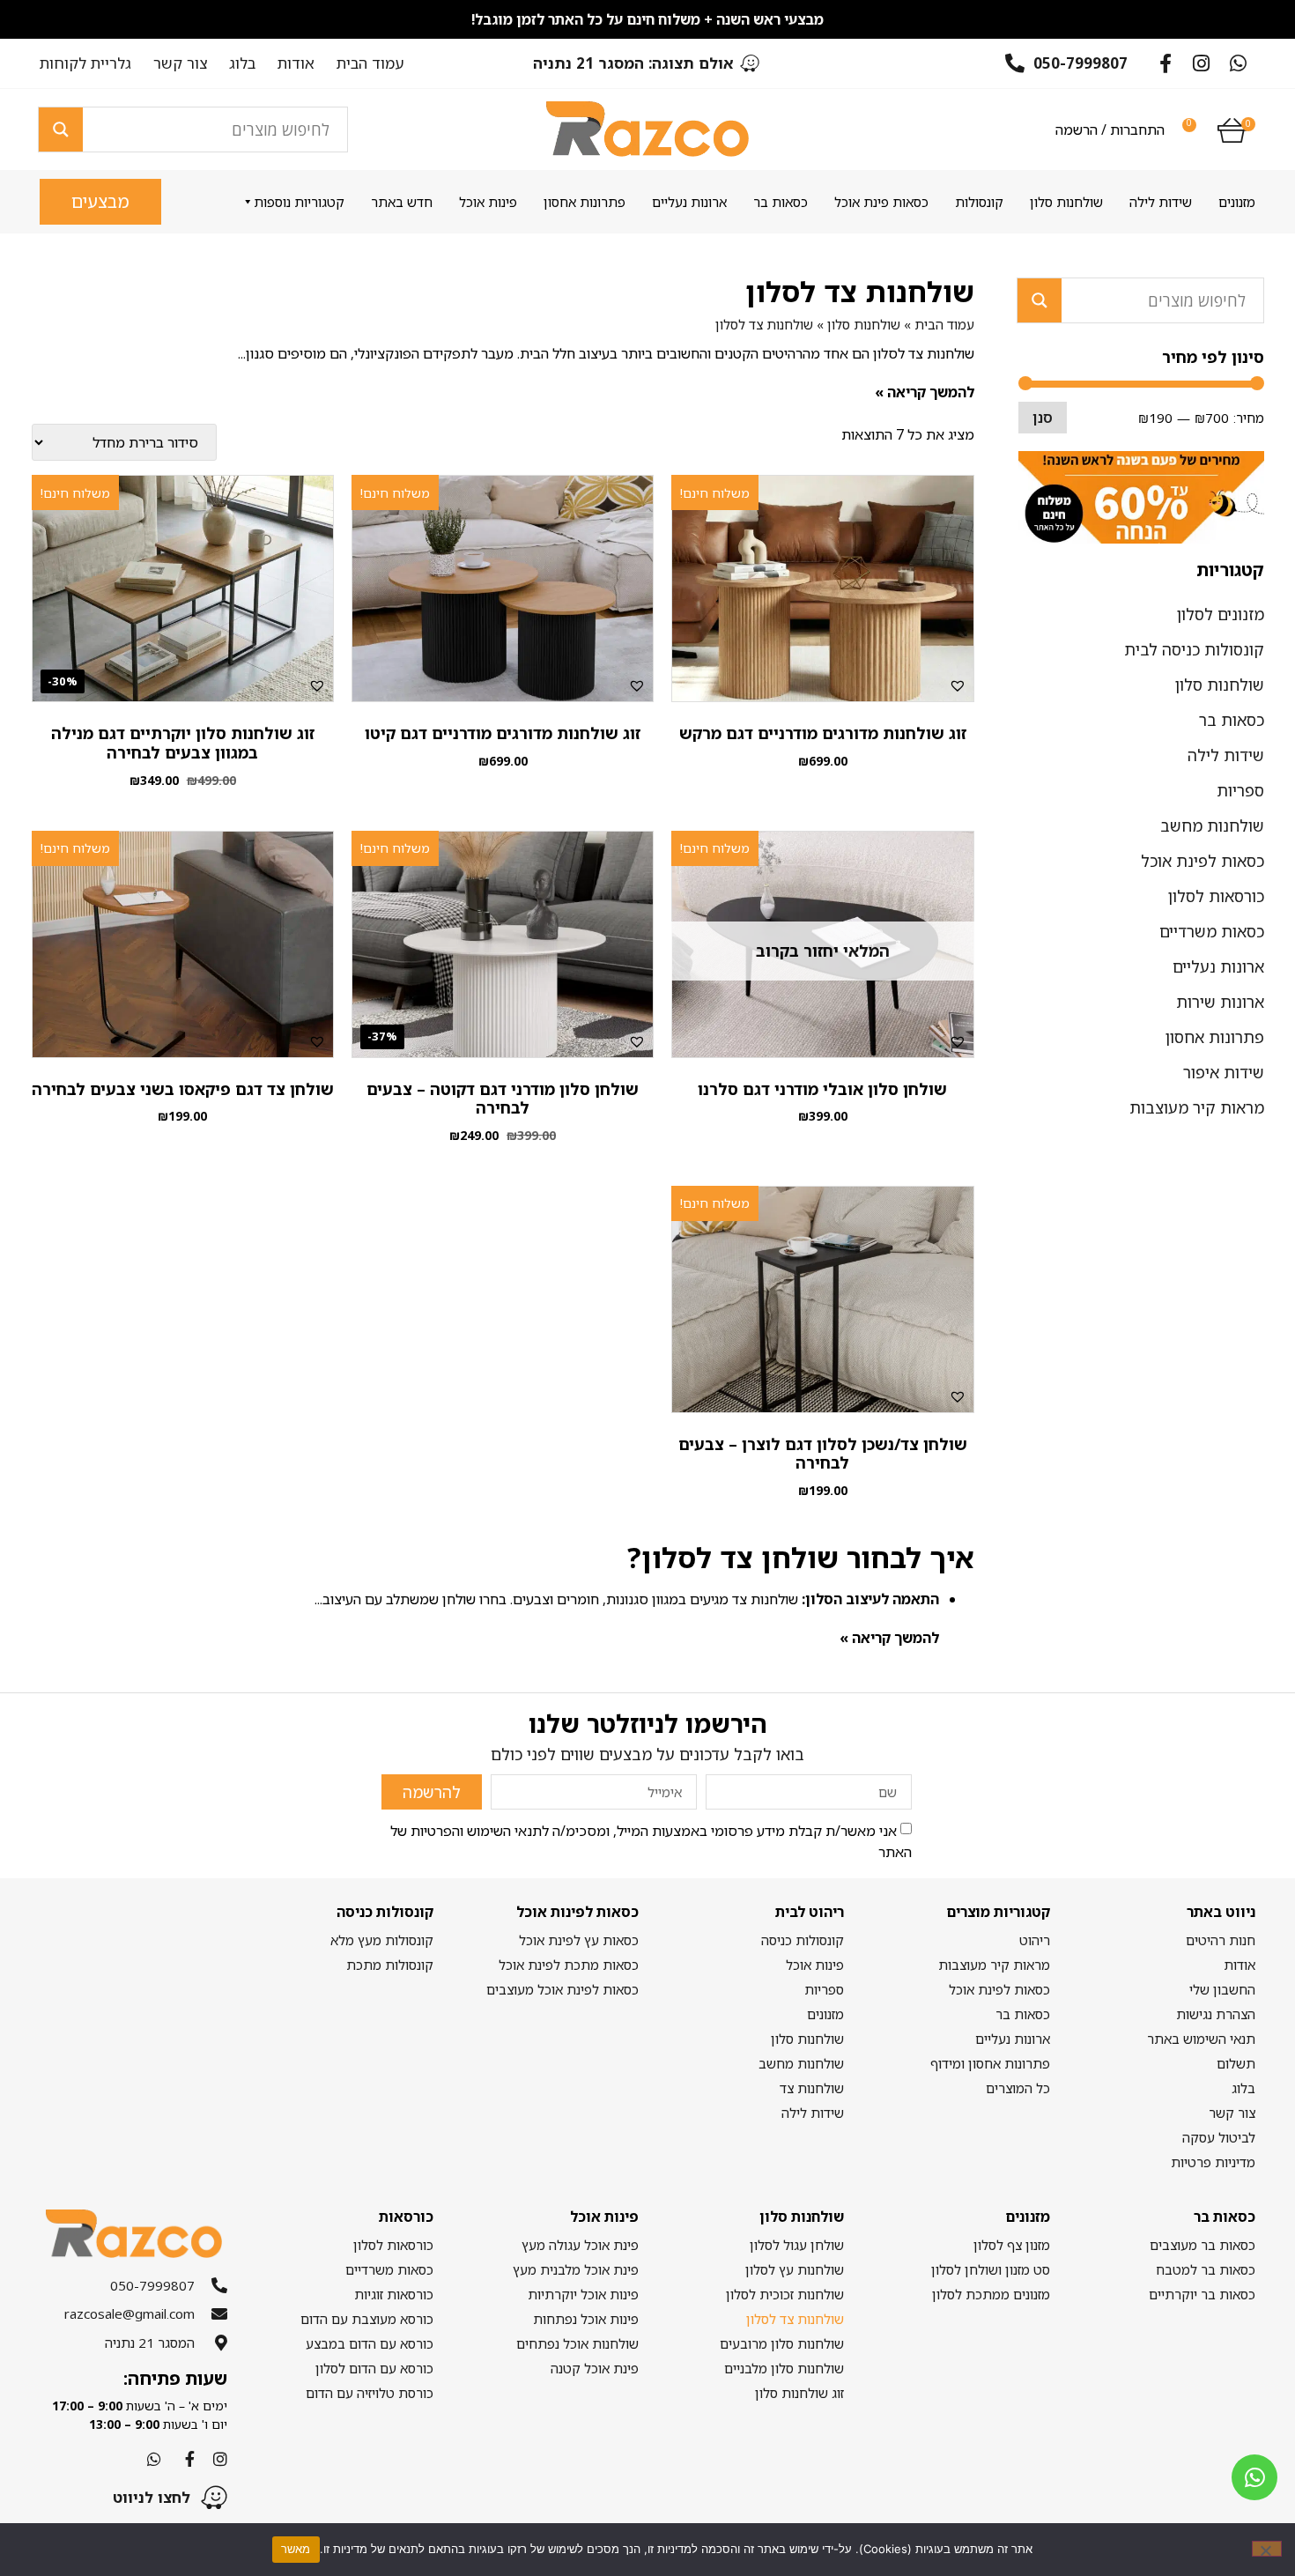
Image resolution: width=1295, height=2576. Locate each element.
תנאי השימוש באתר (1201, 2039)
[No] (1267, 2549)
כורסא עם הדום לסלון (374, 2368)
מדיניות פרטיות (1213, 2162)
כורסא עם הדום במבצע (369, 2343)
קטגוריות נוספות (299, 202)
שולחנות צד (812, 2088)
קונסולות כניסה (803, 1940)
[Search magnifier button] (61, 130)
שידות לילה (1161, 202)
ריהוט (1034, 1940)
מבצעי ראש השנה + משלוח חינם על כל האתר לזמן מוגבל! (647, 19)
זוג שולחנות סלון (799, 2393)
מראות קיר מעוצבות (1197, 1107)
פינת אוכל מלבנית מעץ (576, 2269)
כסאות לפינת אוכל (1202, 861)
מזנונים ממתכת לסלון (991, 2294)
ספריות (1240, 790)
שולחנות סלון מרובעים (782, 2343)
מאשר (296, 2549)
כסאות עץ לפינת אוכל (579, 1940)
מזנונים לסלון (1221, 614)
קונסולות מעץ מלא (381, 1940)
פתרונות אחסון (585, 202)
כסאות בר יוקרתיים (1202, 2294)
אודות (296, 63)
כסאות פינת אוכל (881, 202)
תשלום (1236, 2063)
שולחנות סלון (1066, 202)
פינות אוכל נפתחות (586, 2319)
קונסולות (979, 202)
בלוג (242, 63)
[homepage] (647, 129)
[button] (958, 685)
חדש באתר (402, 202)
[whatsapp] (1254, 2477)
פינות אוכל (488, 202)
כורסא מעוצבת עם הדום (366, 2319)
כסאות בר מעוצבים (1202, 2245)
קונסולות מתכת (389, 1965)
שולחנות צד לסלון (795, 2319)
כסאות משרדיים (1212, 931)
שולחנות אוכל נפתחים (577, 2343)
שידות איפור (1224, 1072)
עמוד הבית (370, 63)
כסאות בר (781, 202)
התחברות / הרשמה (1110, 130)
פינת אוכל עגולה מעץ (580, 2245)
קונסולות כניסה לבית (1194, 649)
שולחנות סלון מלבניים (784, 2368)
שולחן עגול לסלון (797, 2245)
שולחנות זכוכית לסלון (785, 2294)
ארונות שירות (1220, 1002)
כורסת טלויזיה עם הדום (369, 2393)
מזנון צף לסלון (1011, 2245)
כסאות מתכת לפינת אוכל (569, 1965)
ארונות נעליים (689, 202)
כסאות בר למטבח (1206, 2269)
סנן (1043, 418)
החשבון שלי (1222, 1989)
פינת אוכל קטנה (595, 2368)
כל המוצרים (1017, 2088)
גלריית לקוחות (85, 63)
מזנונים (1237, 202)
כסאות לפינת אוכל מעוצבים (562, 1989)
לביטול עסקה (1219, 2137)
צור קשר (180, 63)
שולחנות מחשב (1212, 825)
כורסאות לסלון (1216, 896)
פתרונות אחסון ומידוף (990, 2063)
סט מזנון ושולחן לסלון (990, 2269)
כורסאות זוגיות (393, 2294)
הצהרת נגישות (1216, 2014)
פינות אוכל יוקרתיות (583, 2294)
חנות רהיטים (1221, 1940)
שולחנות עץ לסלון (795, 2269)
